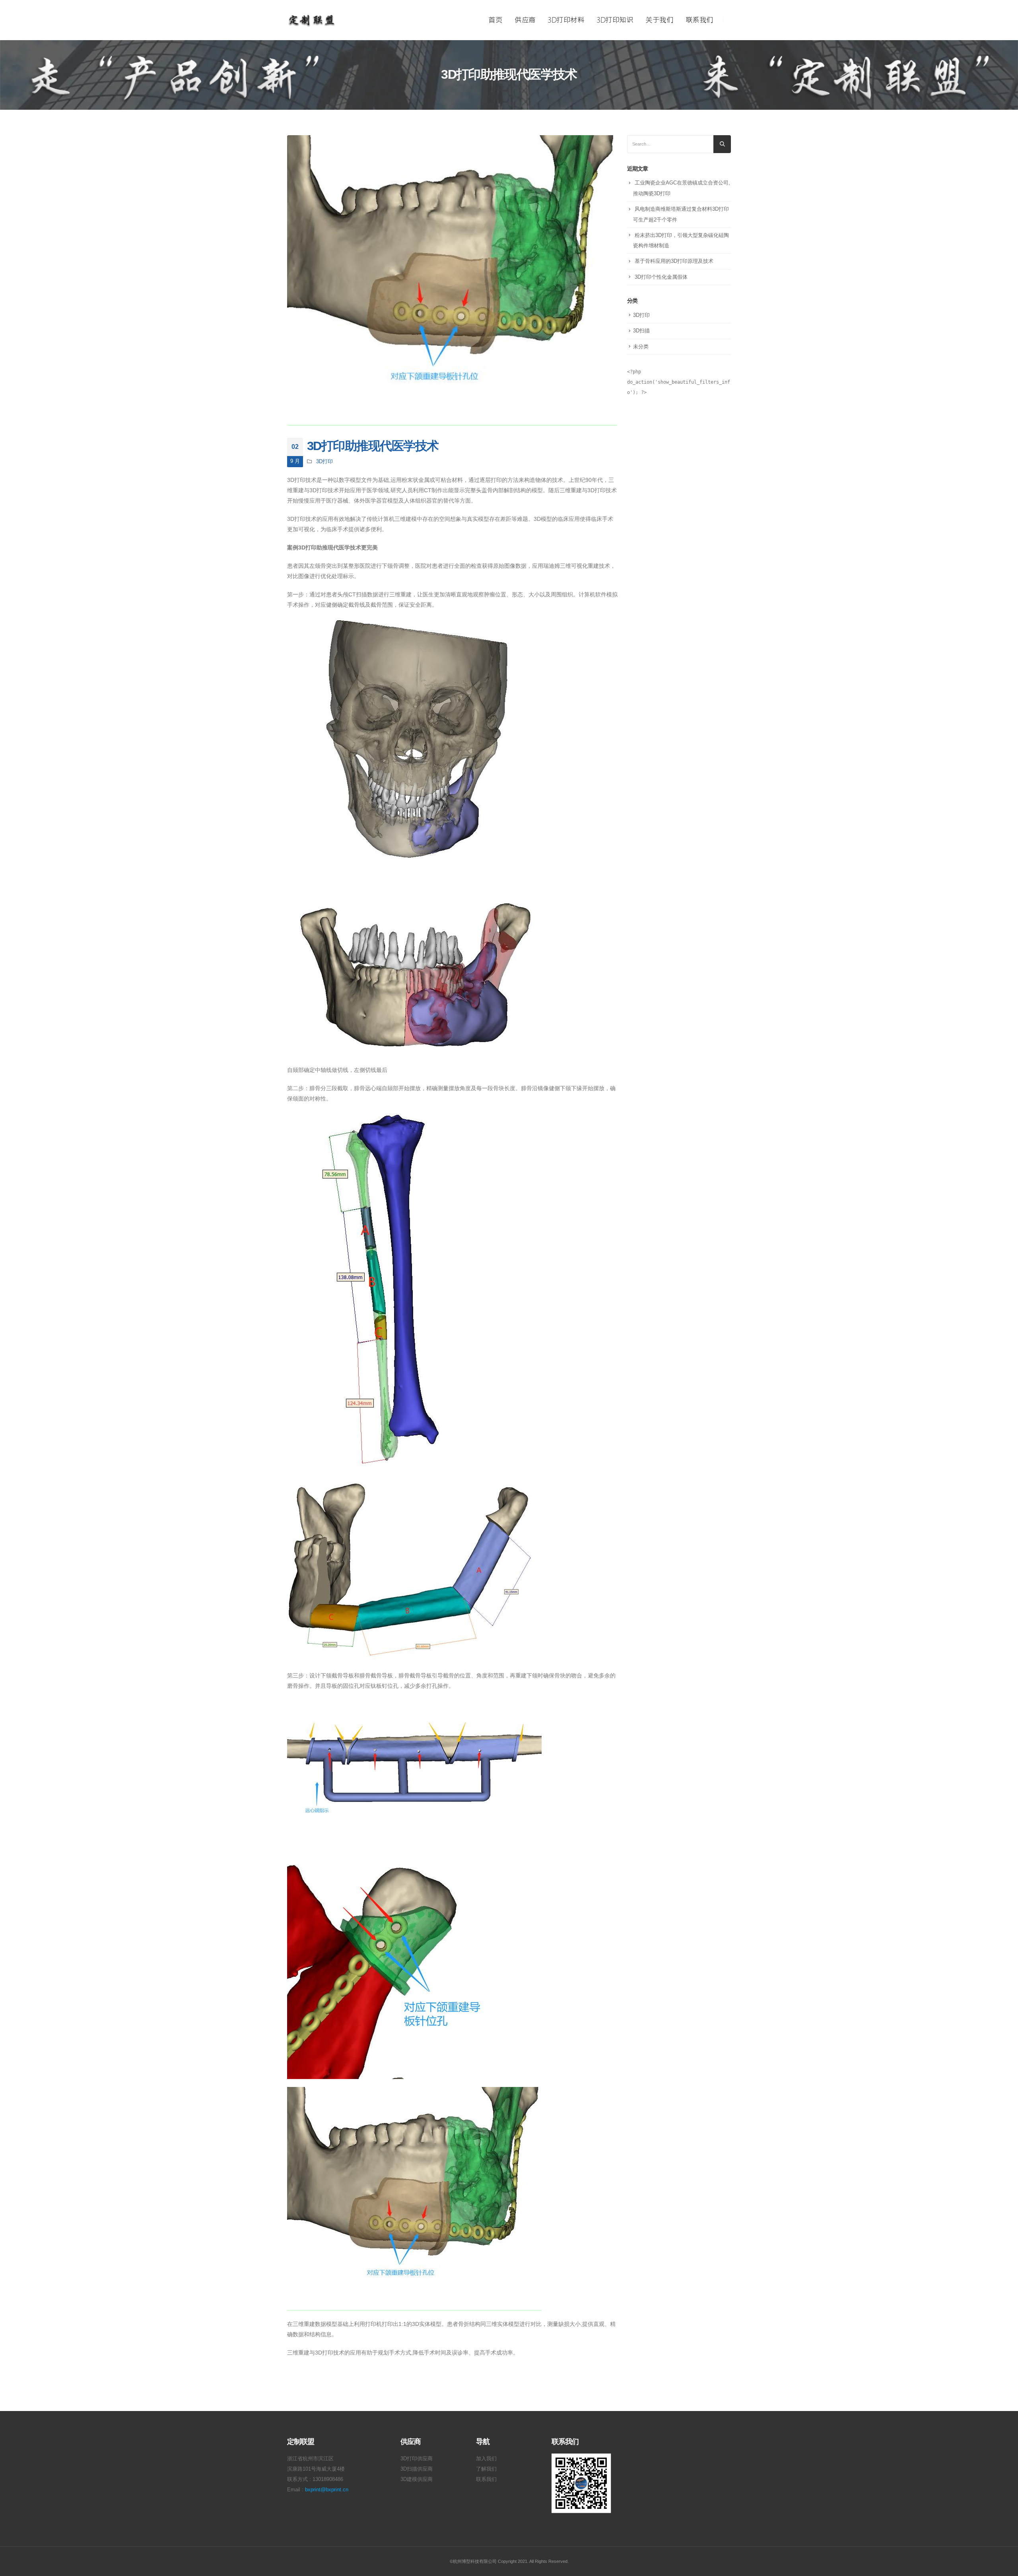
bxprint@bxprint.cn (327, 2490)
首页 (495, 20)
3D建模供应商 (417, 2479)
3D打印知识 (615, 20)
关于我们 (659, 20)
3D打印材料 (566, 20)
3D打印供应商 (417, 2459)
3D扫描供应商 (417, 2469)
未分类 (641, 347)
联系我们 (699, 20)
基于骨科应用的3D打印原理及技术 (674, 261)
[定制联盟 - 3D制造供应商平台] (312, 20)
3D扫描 (641, 331)
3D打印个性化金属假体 (661, 277)
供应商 (525, 20)
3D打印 (324, 462)
